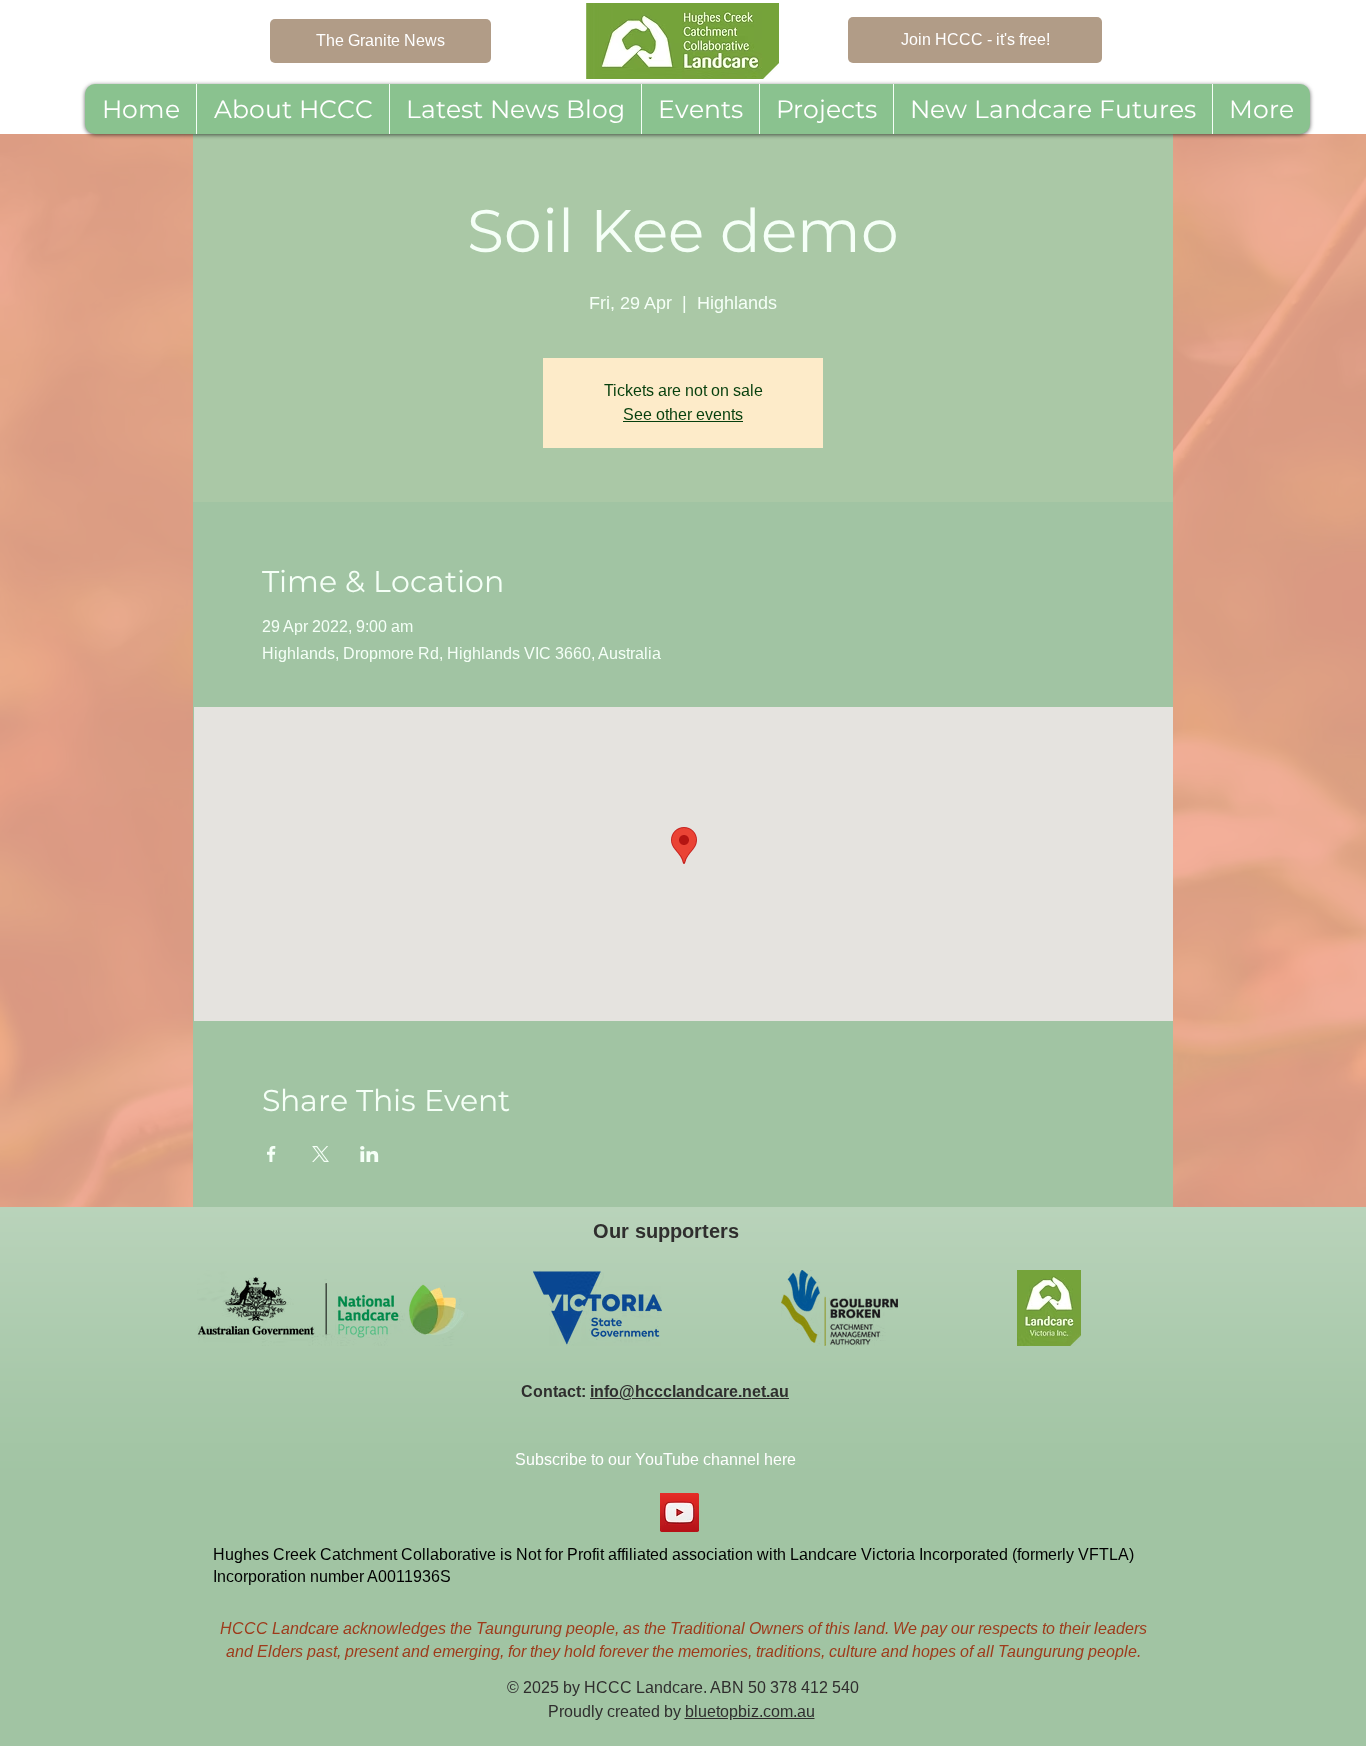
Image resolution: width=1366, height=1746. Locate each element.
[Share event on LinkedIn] (369, 1154)
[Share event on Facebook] (271, 1154)
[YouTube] (679, 1512)
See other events (683, 414)
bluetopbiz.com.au (750, 1711)
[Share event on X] (320, 1154)
